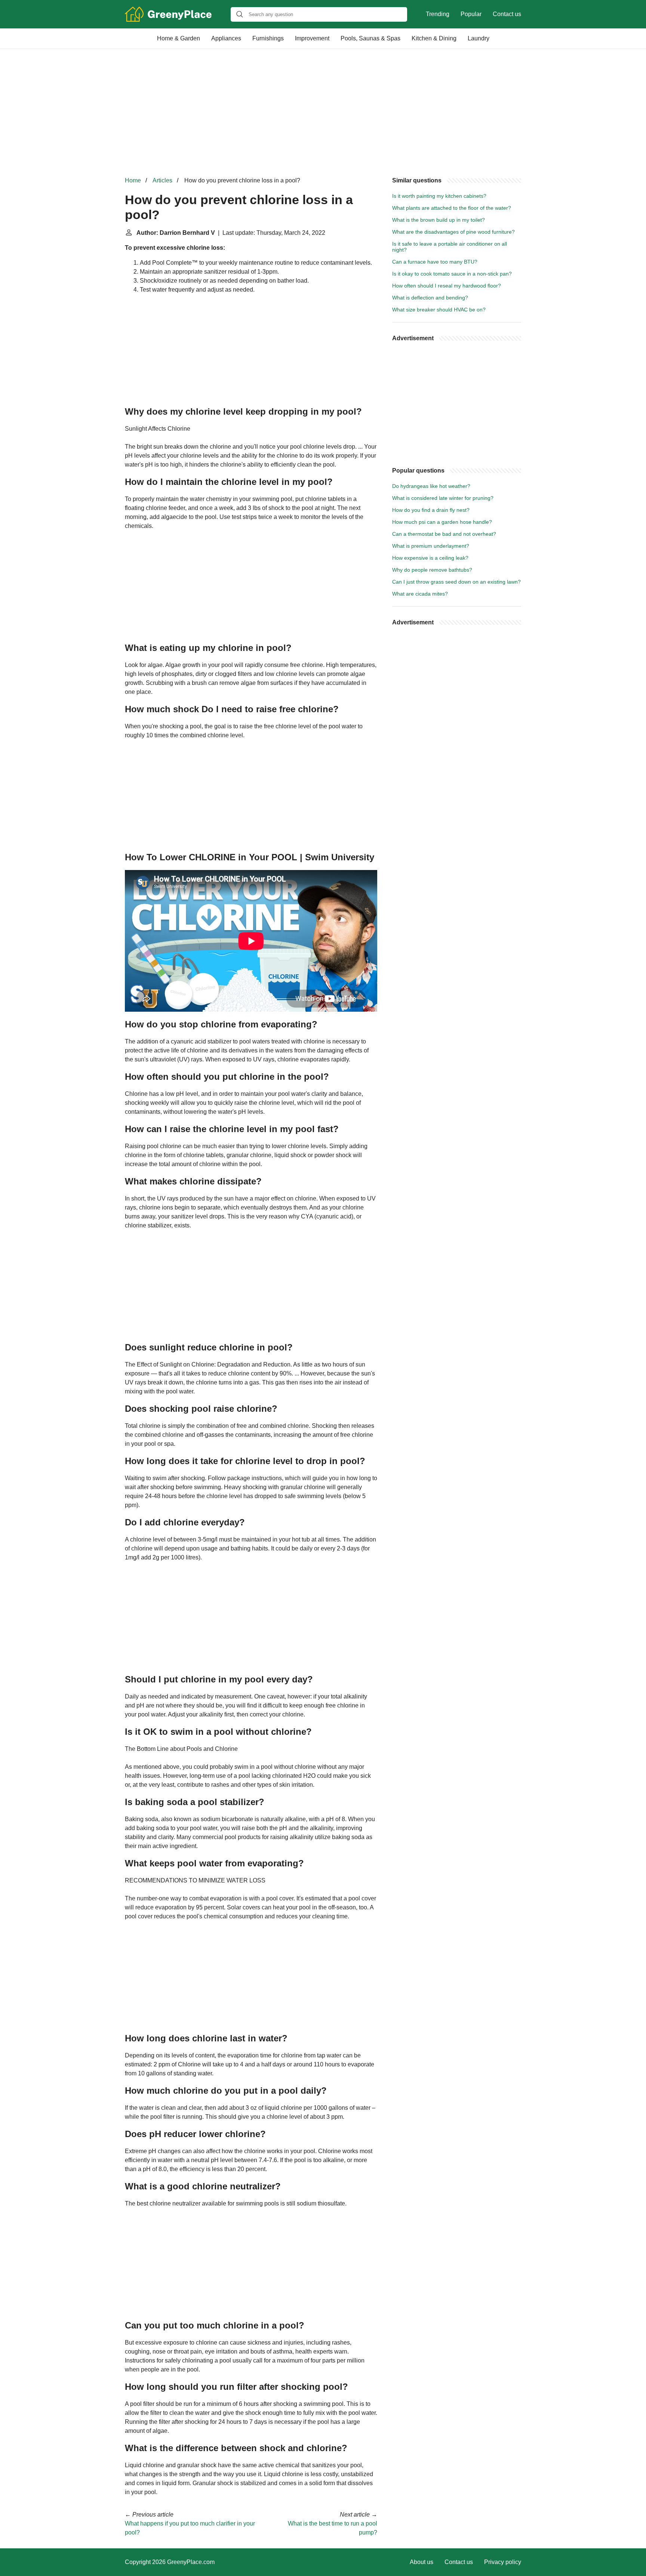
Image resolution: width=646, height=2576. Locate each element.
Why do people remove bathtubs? (432, 570)
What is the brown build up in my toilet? (439, 220)
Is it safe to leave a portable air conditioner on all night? (450, 247)
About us (422, 2562)
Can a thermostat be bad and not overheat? (444, 534)
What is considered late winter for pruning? (443, 498)
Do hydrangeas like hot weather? (431, 486)
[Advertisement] (323, 113)
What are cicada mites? (420, 594)
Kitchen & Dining (434, 38)
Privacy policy (503, 2562)
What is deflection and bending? (430, 298)
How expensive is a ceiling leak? (430, 558)
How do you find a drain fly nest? (431, 510)
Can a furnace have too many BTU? (435, 262)
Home (133, 180)
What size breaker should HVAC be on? (439, 310)
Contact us (507, 14)
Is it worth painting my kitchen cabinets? (439, 196)
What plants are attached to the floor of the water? (452, 208)
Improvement (312, 38)
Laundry (479, 38)
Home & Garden (179, 38)
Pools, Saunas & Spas (370, 38)
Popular (471, 14)
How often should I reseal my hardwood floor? (447, 286)
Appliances (226, 38)
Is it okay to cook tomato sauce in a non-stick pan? (452, 274)
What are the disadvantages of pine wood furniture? (453, 232)
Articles (162, 180)
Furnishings (268, 38)
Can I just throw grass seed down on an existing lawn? (456, 582)
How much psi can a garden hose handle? (442, 522)
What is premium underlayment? (431, 546)
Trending (438, 14)
